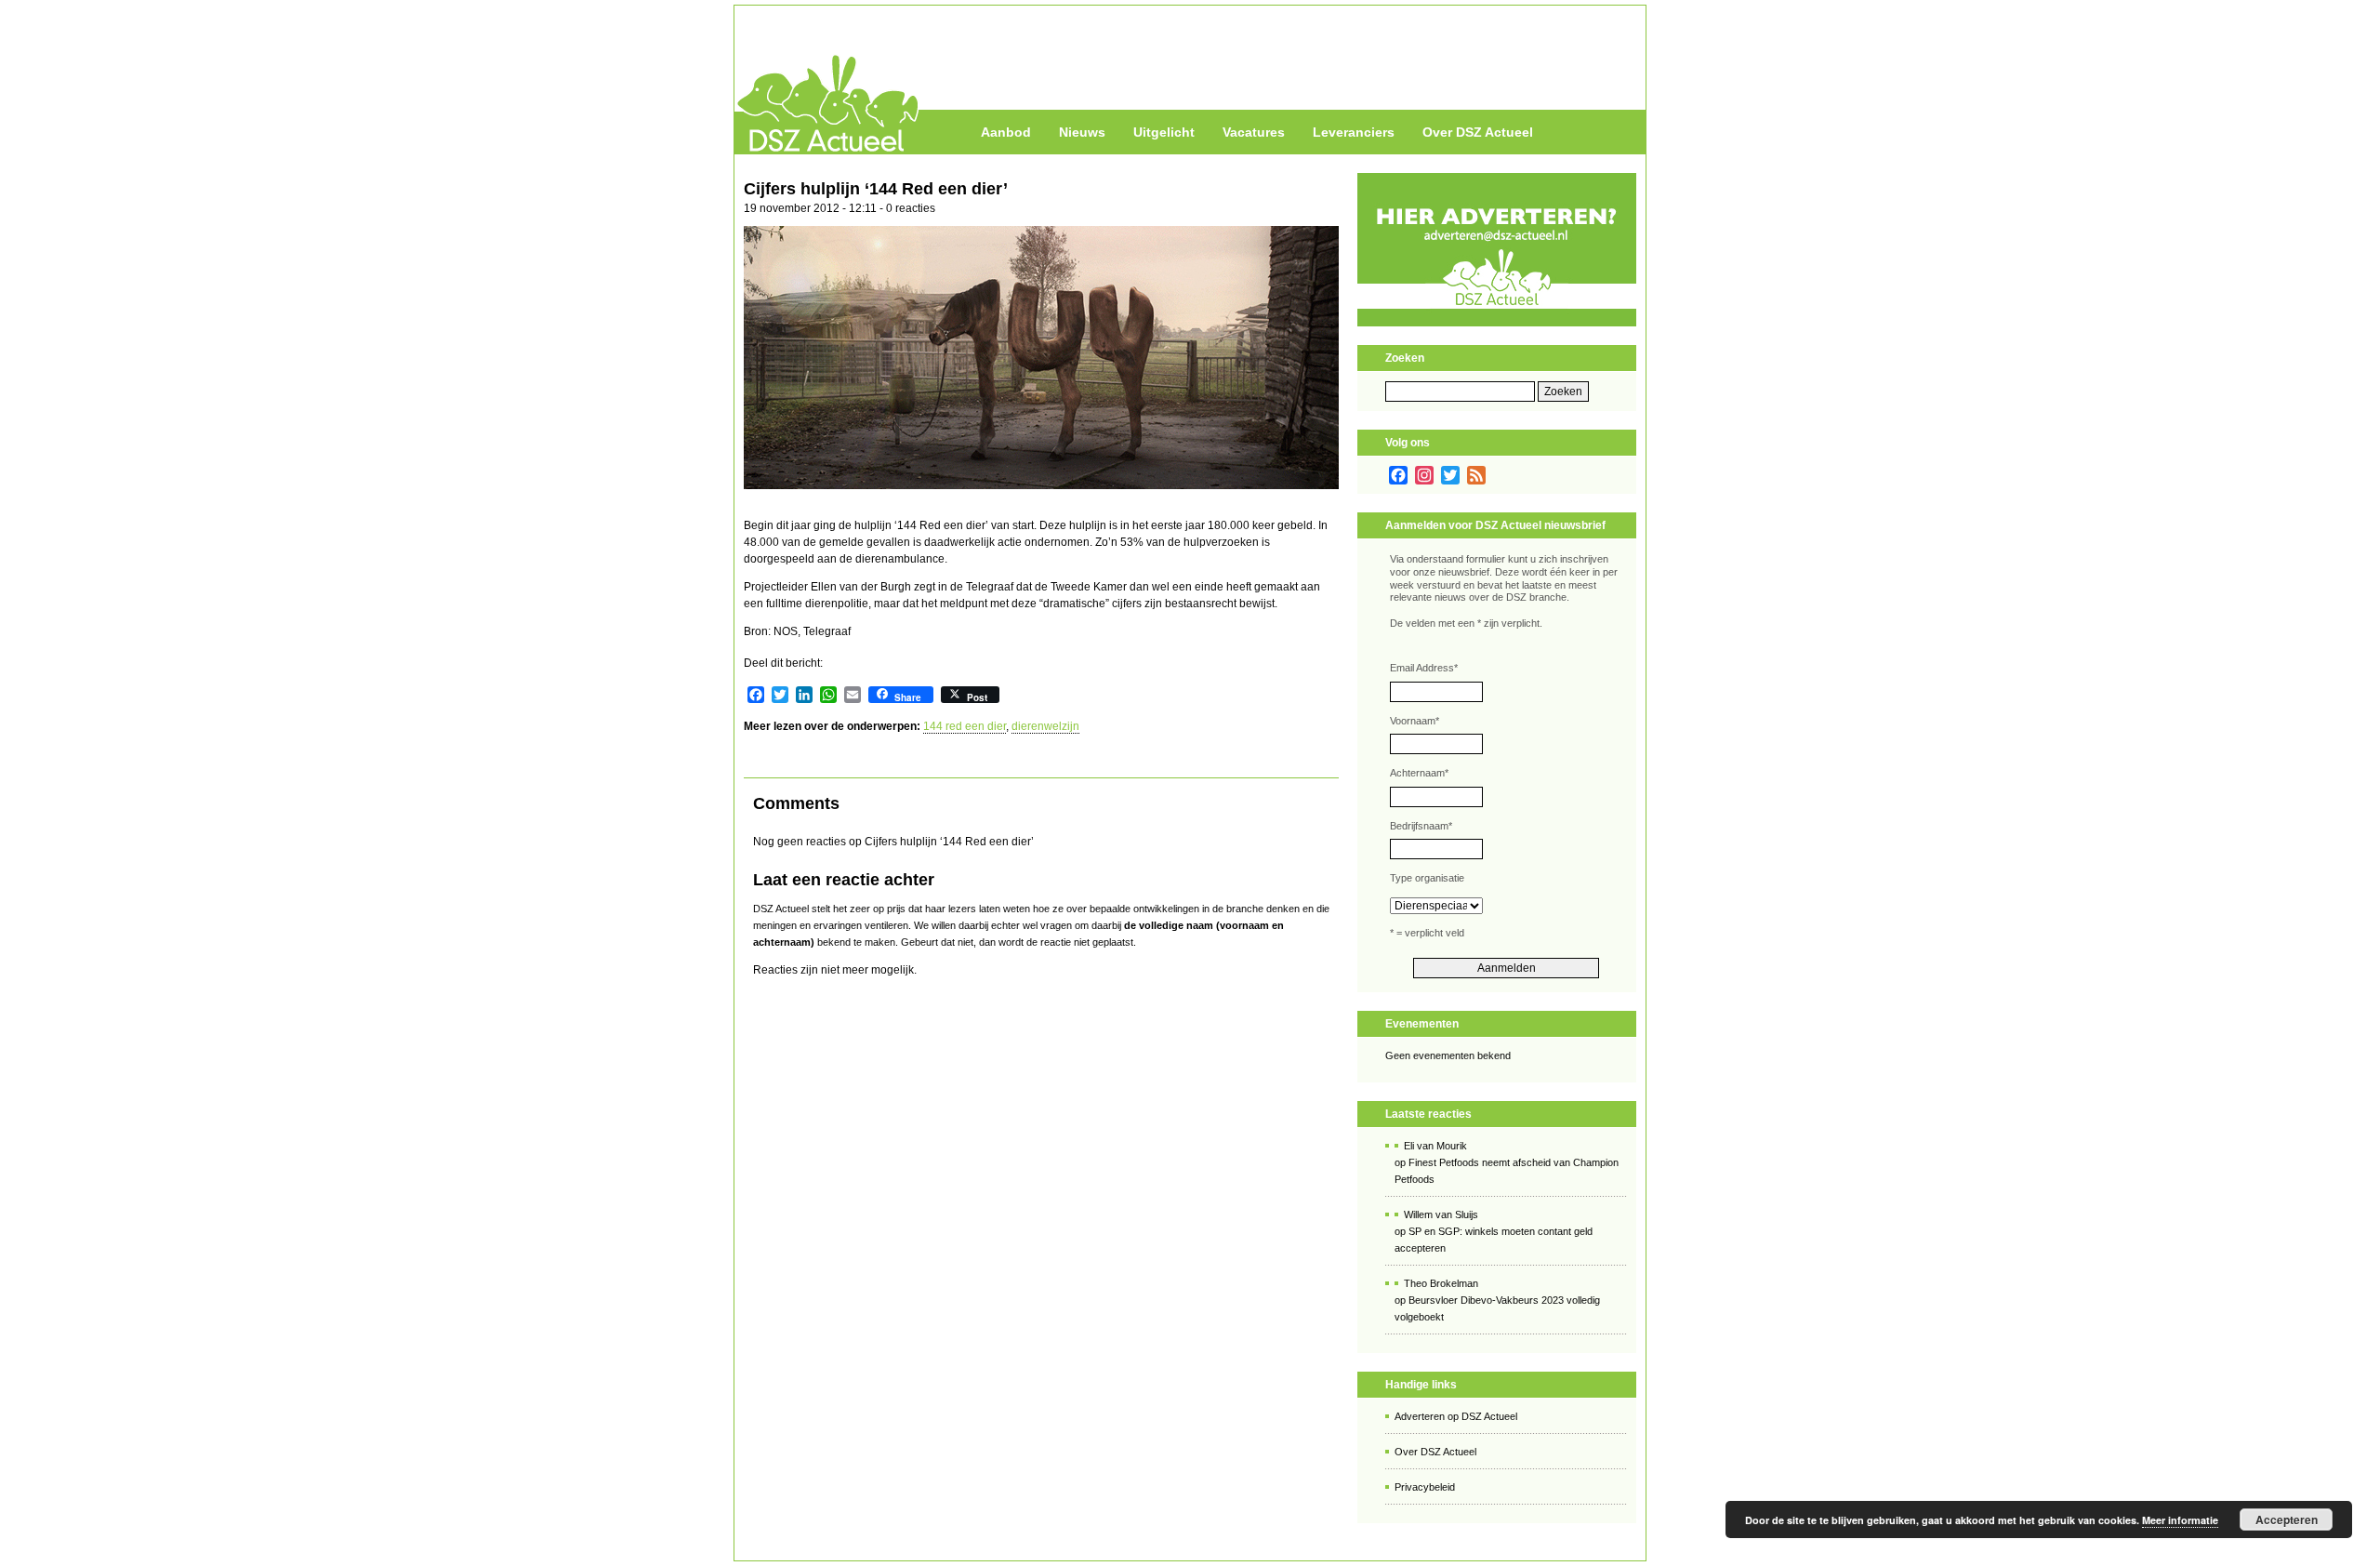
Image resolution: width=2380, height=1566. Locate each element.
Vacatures (1254, 132)
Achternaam (1419, 773)
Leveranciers (1354, 132)
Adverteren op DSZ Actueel (1456, 1416)
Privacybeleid (1425, 1487)
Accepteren (2287, 1520)
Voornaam (1415, 721)
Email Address (1424, 668)
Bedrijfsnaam (1421, 826)
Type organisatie (1427, 878)
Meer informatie (2180, 1520)
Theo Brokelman (1441, 1283)
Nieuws (1082, 132)
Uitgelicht (1164, 132)
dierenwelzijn (1045, 726)
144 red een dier (965, 726)
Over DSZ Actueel (1478, 132)
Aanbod (1006, 132)
